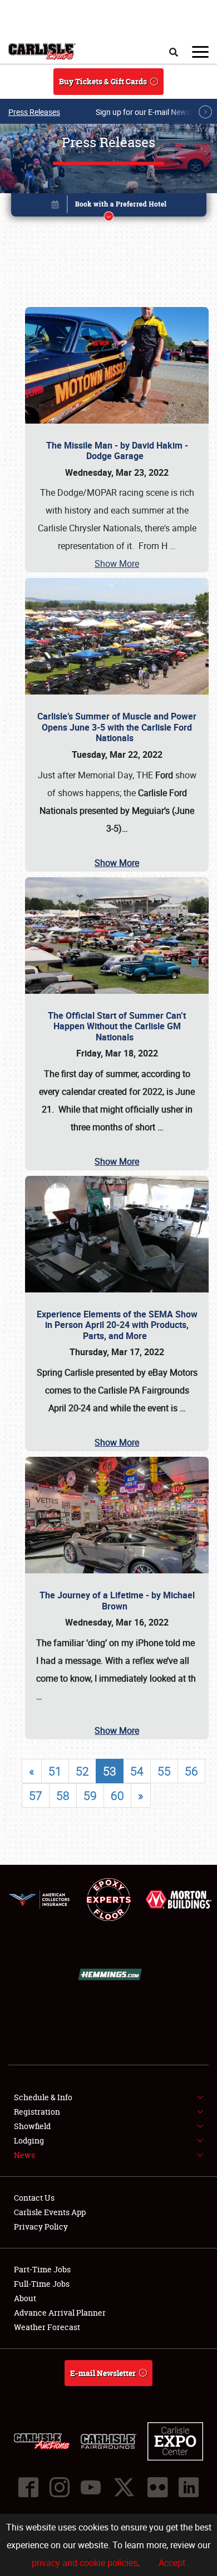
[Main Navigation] (200, 52)
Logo (42, 52)
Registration (37, 2112)
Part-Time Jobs (42, 2269)
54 (137, 1771)
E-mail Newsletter (103, 2373)
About (25, 2298)
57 (36, 1795)
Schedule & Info (43, 2097)
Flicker (157, 2487)
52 (82, 1771)
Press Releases (34, 112)
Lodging (29, 2140)
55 (164, 1771)
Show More (117, 563)
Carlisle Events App (50, 2212)
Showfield (32, 2126)
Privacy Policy (41, 2227)
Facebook (28, 2487)
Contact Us (34, 2198)
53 (110, 1771)
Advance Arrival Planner (60, 2313)
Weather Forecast (47, 2327)
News (24, 2155)
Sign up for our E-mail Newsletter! (153, 112)
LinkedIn (189, 2487)
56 (191, 1771)
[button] (109, 207)
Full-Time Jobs (42, 2284)
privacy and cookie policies (85, 2563)
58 (63, 1795)
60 (117, 1795)
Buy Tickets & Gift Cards (103, 81)
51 (55, 1771)
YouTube (91, 2487)
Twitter (124, 2487)
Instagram (60, 2487)
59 (90, 1795)
